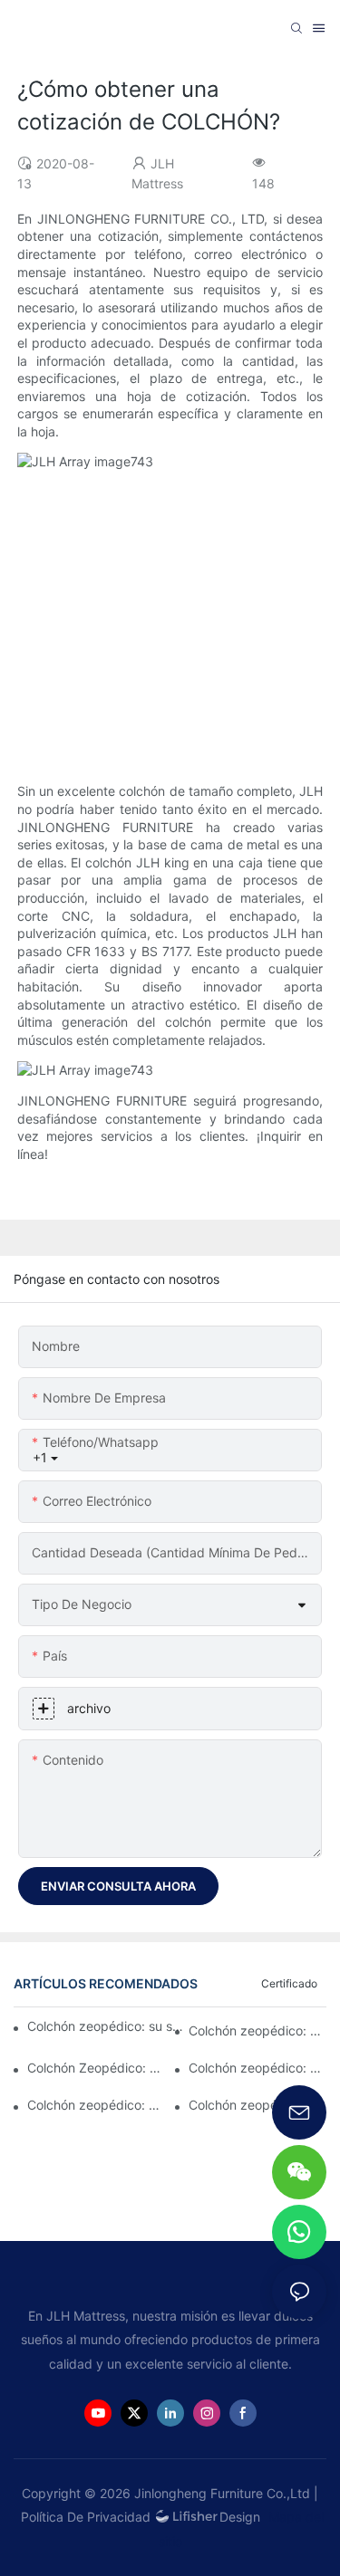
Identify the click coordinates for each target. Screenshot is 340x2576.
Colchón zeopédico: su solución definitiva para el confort (108, 2026)
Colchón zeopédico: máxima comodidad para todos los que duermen (257, 2068)
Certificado (289, 1983)
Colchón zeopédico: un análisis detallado (257, 2030)
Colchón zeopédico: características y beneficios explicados (257, 2105)
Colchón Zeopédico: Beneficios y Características (96, 2068)
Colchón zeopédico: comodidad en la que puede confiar (96, 2105)
